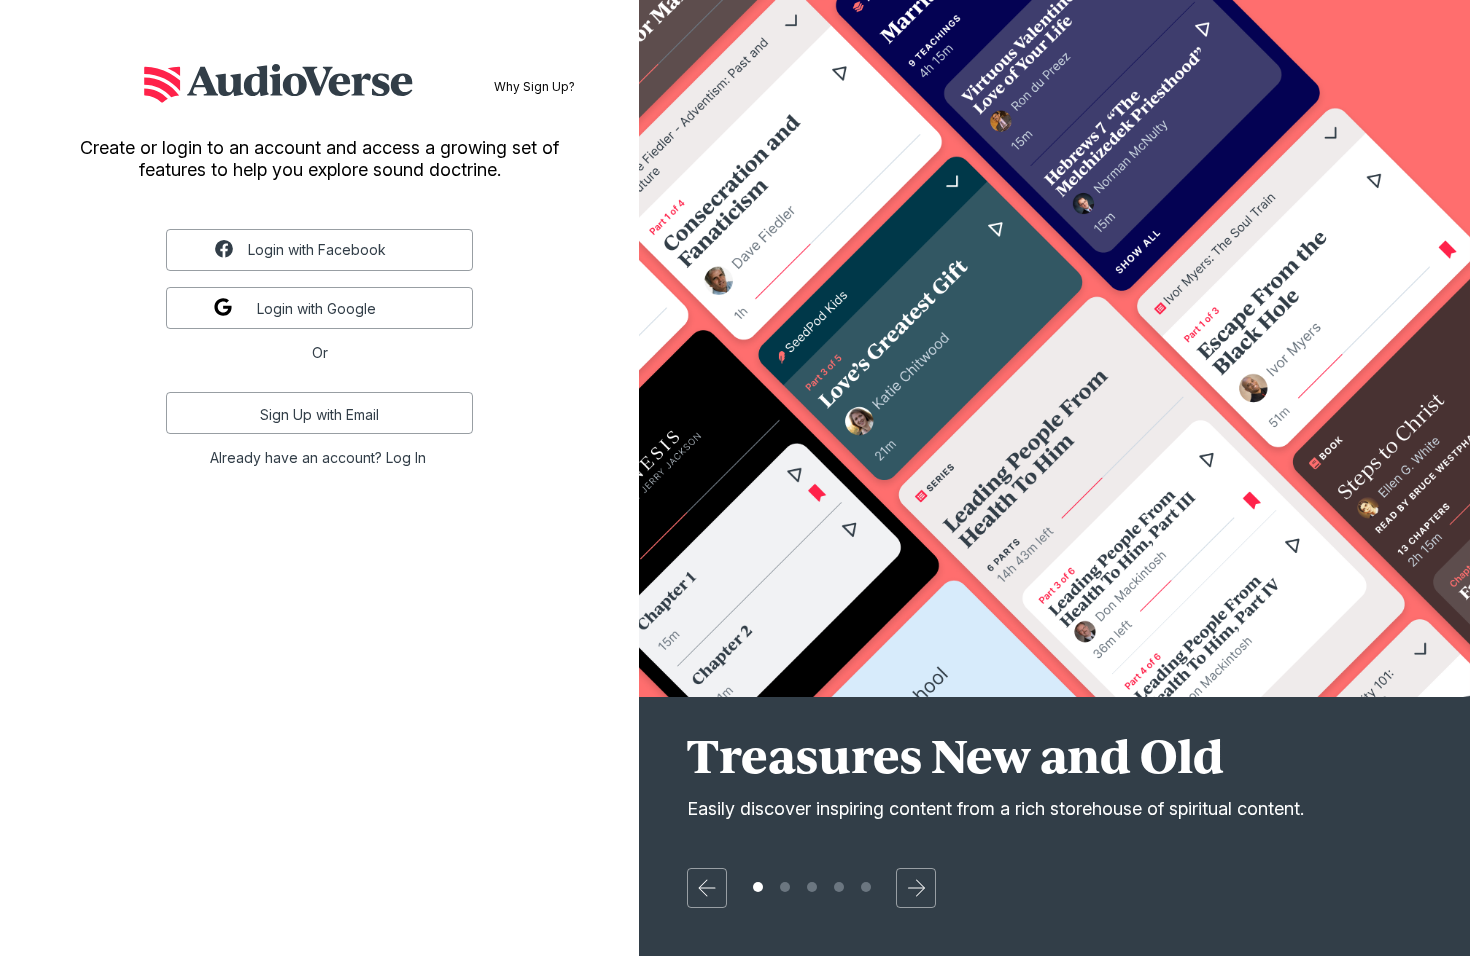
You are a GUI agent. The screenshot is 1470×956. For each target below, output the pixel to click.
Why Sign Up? (534, 87)
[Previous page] (707, 888)
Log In (406, 457)
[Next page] (916, 888)
